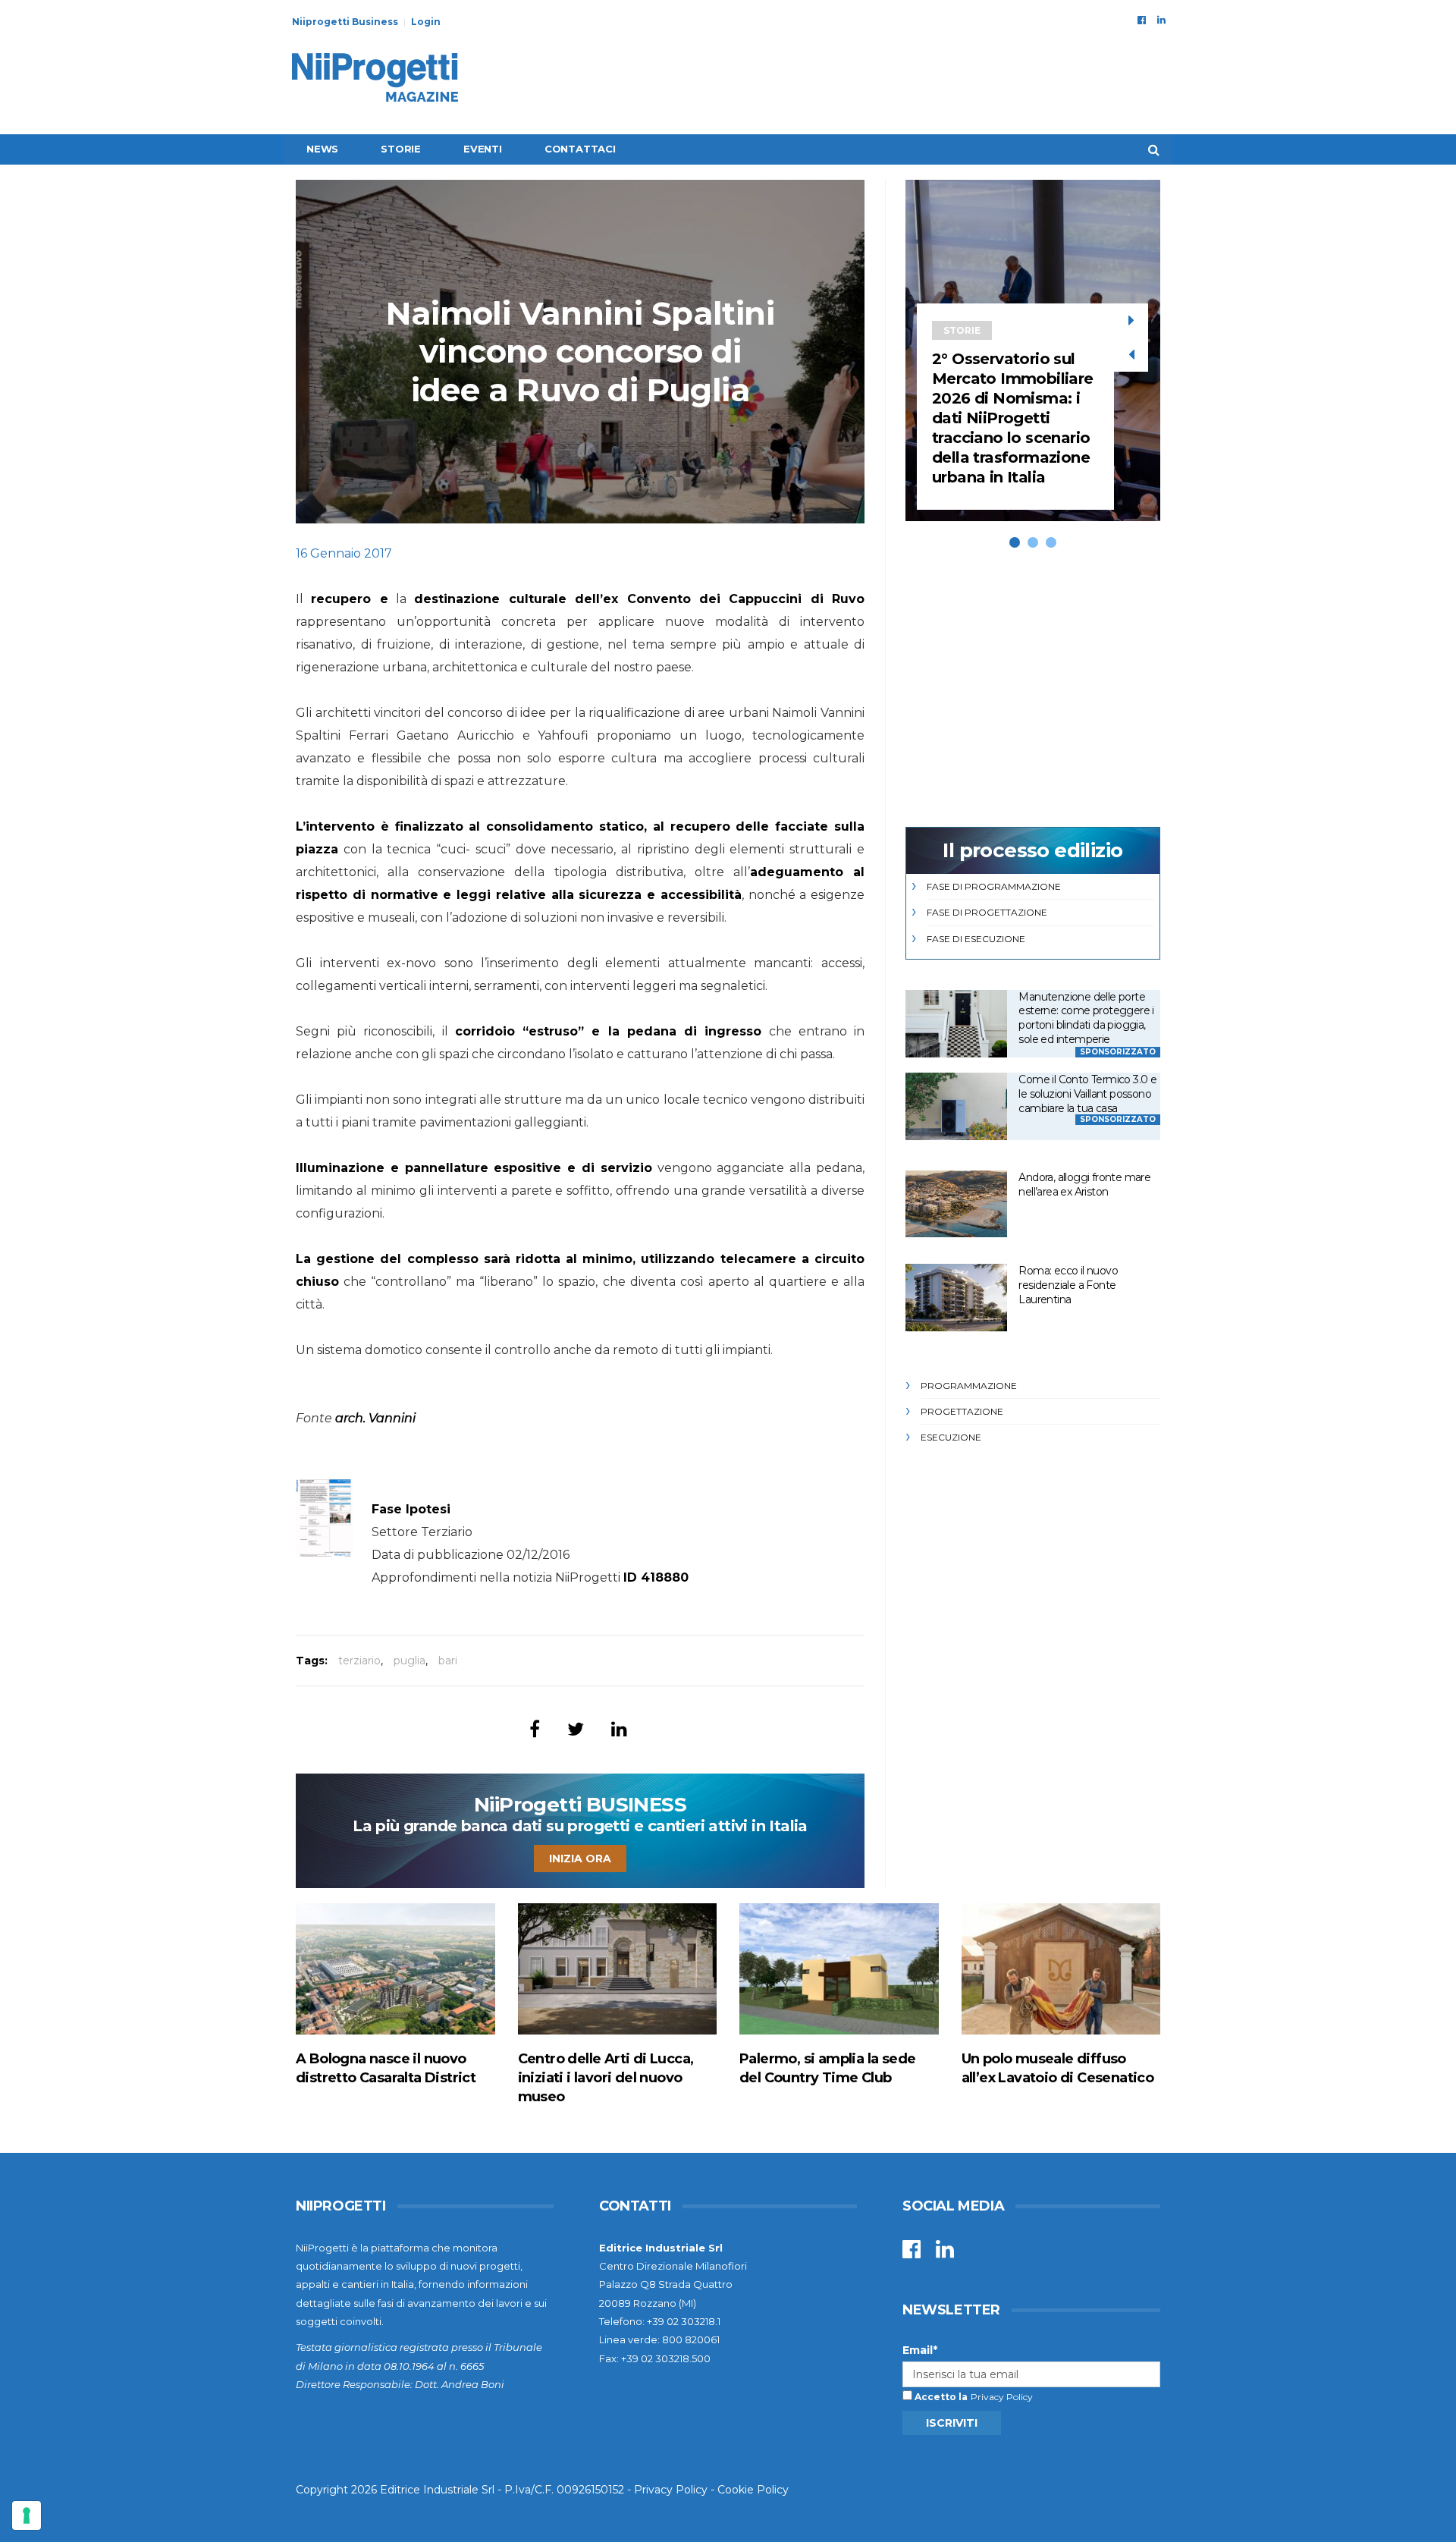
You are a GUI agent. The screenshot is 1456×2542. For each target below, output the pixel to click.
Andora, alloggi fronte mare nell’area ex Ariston (1084, 1185)
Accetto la (940, 2397)
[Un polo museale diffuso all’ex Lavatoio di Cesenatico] (1061, 1969)
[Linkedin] (1161, 20)
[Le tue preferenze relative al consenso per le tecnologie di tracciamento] (27, 2515)
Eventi (483, 149)
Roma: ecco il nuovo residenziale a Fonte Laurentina (1068, 1285)
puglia (409, 1661)
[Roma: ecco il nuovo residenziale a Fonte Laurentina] (956, 1298)
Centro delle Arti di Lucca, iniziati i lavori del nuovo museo (606, 2078)
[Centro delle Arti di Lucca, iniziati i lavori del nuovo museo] (618, 1969)
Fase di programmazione (994, 886)
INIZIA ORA (580, 1859)
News (322, 149)
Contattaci (580, 149)
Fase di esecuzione (976, 939)
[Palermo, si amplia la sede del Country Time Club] (839, 1969)
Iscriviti (952, 2423)
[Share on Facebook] (535, 1729)
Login (426, 22)
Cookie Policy (753, 2490)
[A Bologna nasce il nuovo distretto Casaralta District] (395, 1969)
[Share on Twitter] (576, 1729)
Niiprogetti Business (345, 22)
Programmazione (969, 1386)
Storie (401, 149)
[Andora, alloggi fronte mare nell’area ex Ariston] (956, 1204)
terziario (359, 1661)
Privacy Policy (1002, 2397)
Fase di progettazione (987, 912)
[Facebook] (1142, 20)
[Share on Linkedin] (619, 1729)
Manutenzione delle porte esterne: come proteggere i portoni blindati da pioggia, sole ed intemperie (1086, 1018)
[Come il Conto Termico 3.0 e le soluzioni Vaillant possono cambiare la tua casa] (956, 1106)
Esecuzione (951, 1437)
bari (448, 1661)
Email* (920, 2350)
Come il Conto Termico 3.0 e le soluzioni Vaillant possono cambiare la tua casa (1087, 1093)
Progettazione (962, 1411)
